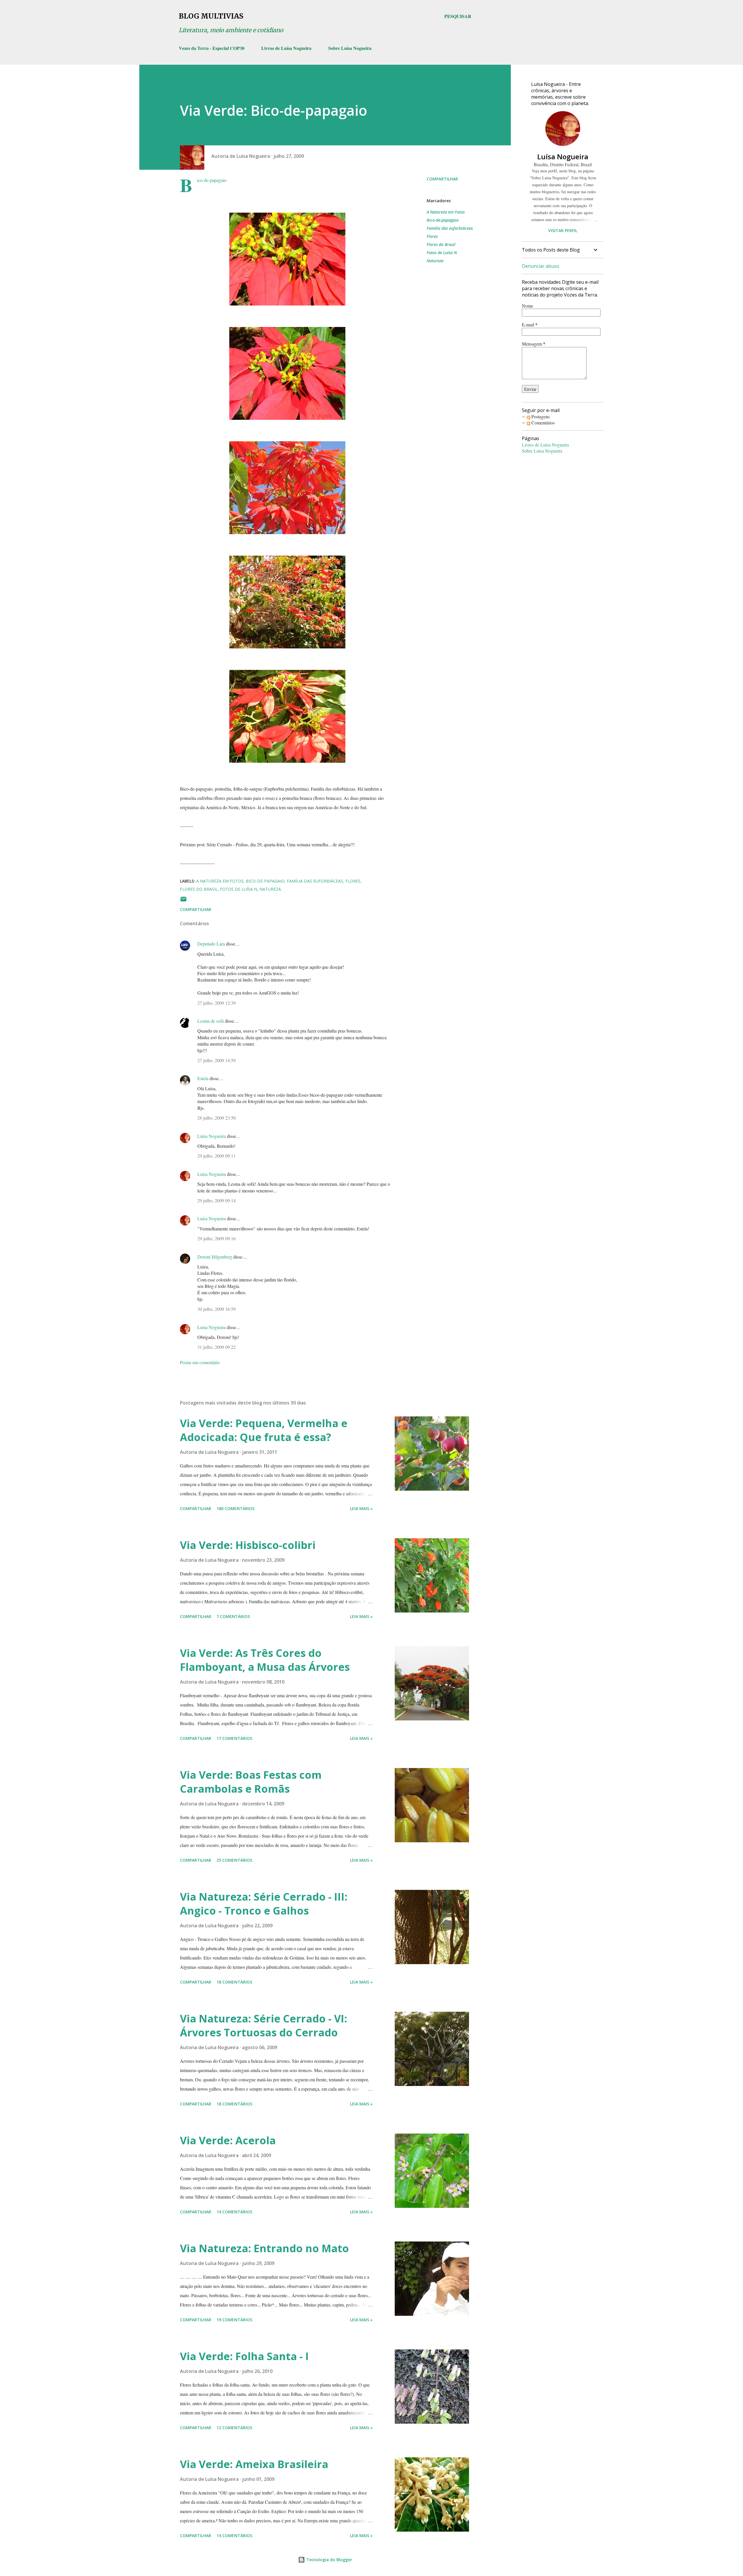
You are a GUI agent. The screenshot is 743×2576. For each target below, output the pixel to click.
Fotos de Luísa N (442, 253)
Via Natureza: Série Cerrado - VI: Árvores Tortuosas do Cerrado (264, 2025)
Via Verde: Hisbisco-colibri (248, 1545)
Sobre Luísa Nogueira (350, 48)
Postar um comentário (200, 1362)
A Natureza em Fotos (446, 212)
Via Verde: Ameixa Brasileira (254, 2464)
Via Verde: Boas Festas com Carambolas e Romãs (251, 1782)
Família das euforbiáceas (450, 228)
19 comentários (234, 2320)
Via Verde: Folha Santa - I (244, 2356)
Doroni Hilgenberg (215, 1257)
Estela (203, 1078)
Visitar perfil (563, 231)
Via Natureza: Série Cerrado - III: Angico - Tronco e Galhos (264, 1904)
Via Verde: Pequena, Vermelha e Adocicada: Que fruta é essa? (264, 1430)
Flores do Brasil (441, 244)
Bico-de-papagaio (443, 220)
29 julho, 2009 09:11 (217, 1156)
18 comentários (234, 1982)
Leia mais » (361, 1508)
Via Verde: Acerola (228, 2140)
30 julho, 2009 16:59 (217, 1309)
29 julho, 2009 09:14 (217, 1200)
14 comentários (234, 2212)
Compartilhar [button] (442, 179)
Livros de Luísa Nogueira (286, 48)
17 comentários (234, 1738)
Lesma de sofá (211, 1021)
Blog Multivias (211, 16)
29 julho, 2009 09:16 (217, 1238)
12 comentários (234, 2428)
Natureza (435, 261)
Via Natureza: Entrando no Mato (264, 2248)
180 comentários (236, 1508)
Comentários (542, 423)
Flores (432, 236)
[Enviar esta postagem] (183, 901)
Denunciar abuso (541, 266)
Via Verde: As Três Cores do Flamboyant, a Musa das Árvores (265, 1660)
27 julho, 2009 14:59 (217, 1060)
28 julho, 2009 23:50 (217, 1118)
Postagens (540, 416)
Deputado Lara (211, 944)
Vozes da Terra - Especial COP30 (212, 48)
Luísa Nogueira (212, 1136)
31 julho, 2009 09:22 (217, 1347)
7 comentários (233, 1616)
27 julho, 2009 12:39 (217, 1003)
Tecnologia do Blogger (329, 2560)
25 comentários (234, 1860)
